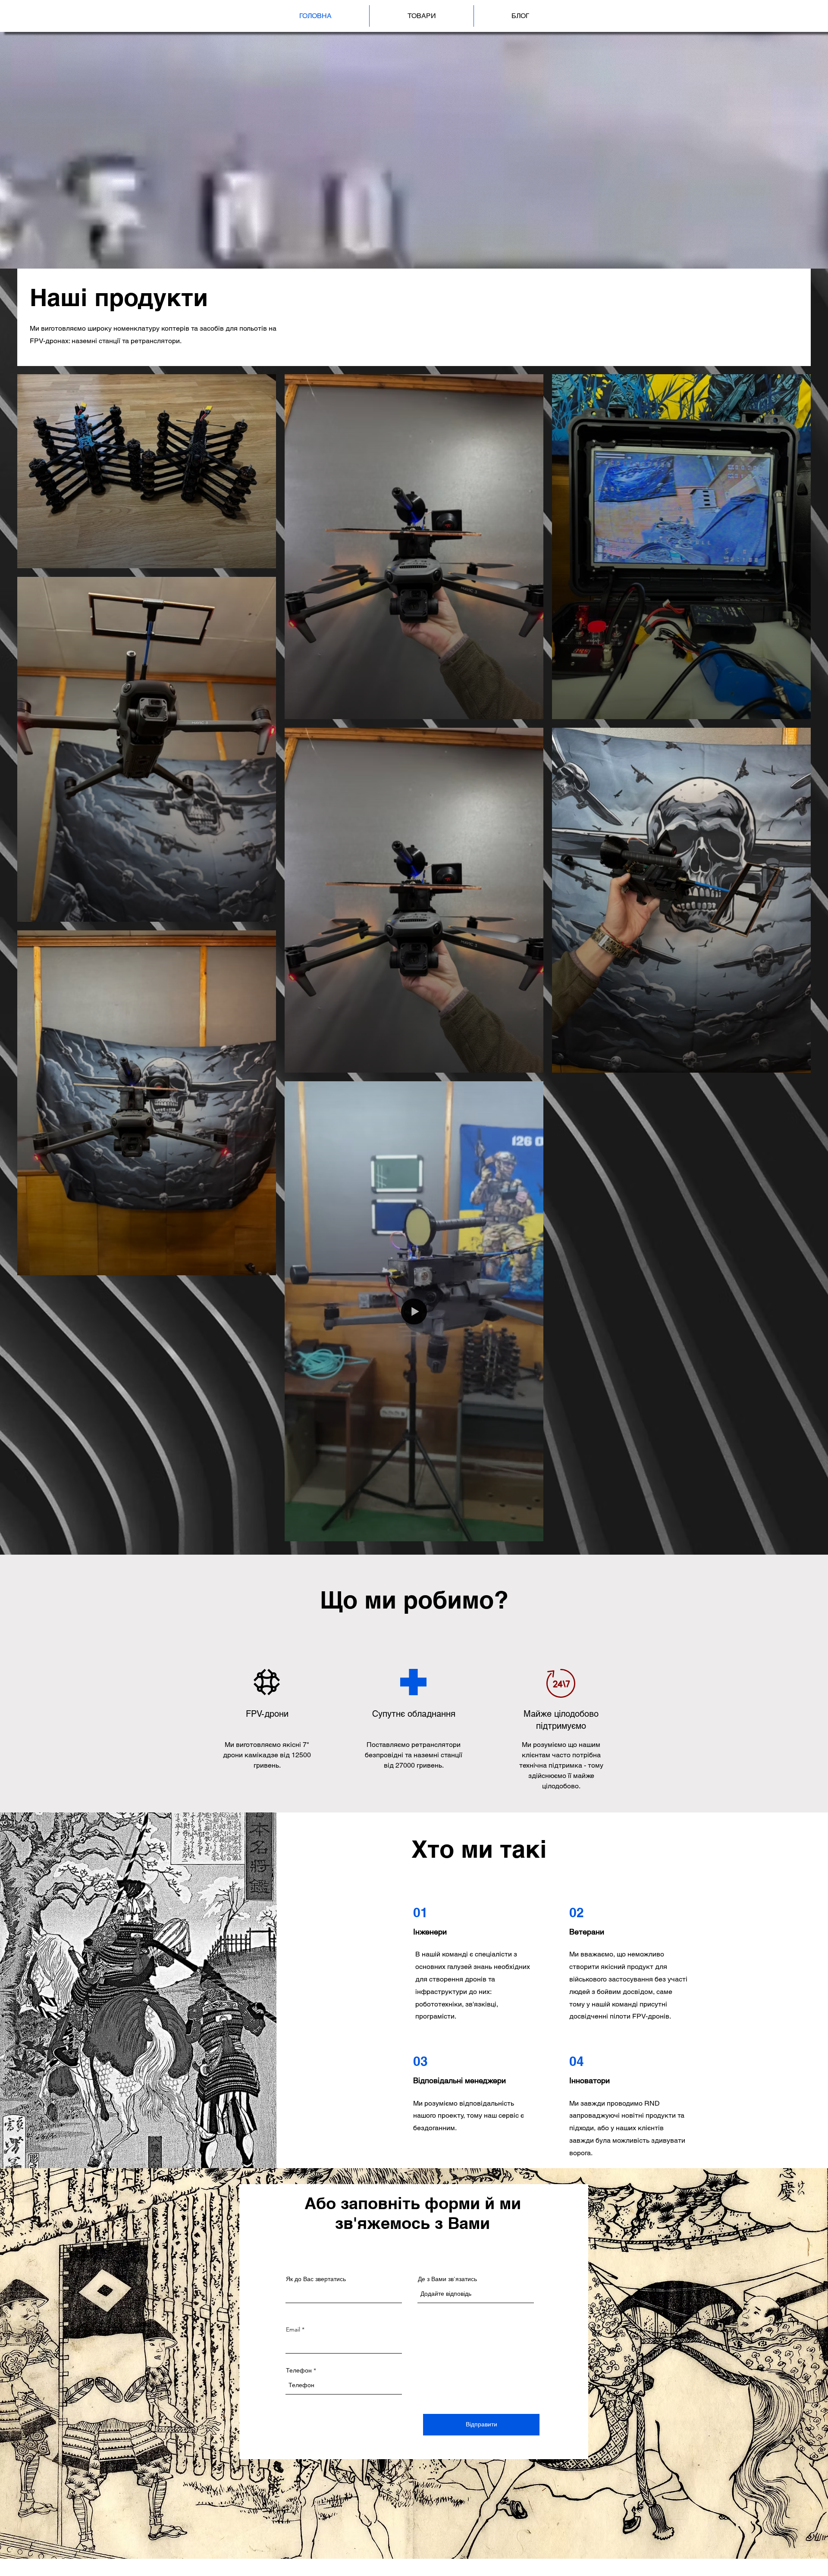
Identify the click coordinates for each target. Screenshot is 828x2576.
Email (293, 2329)
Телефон (299, 2370)
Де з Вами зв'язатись (447, 2279)
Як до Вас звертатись (316, 2279)
